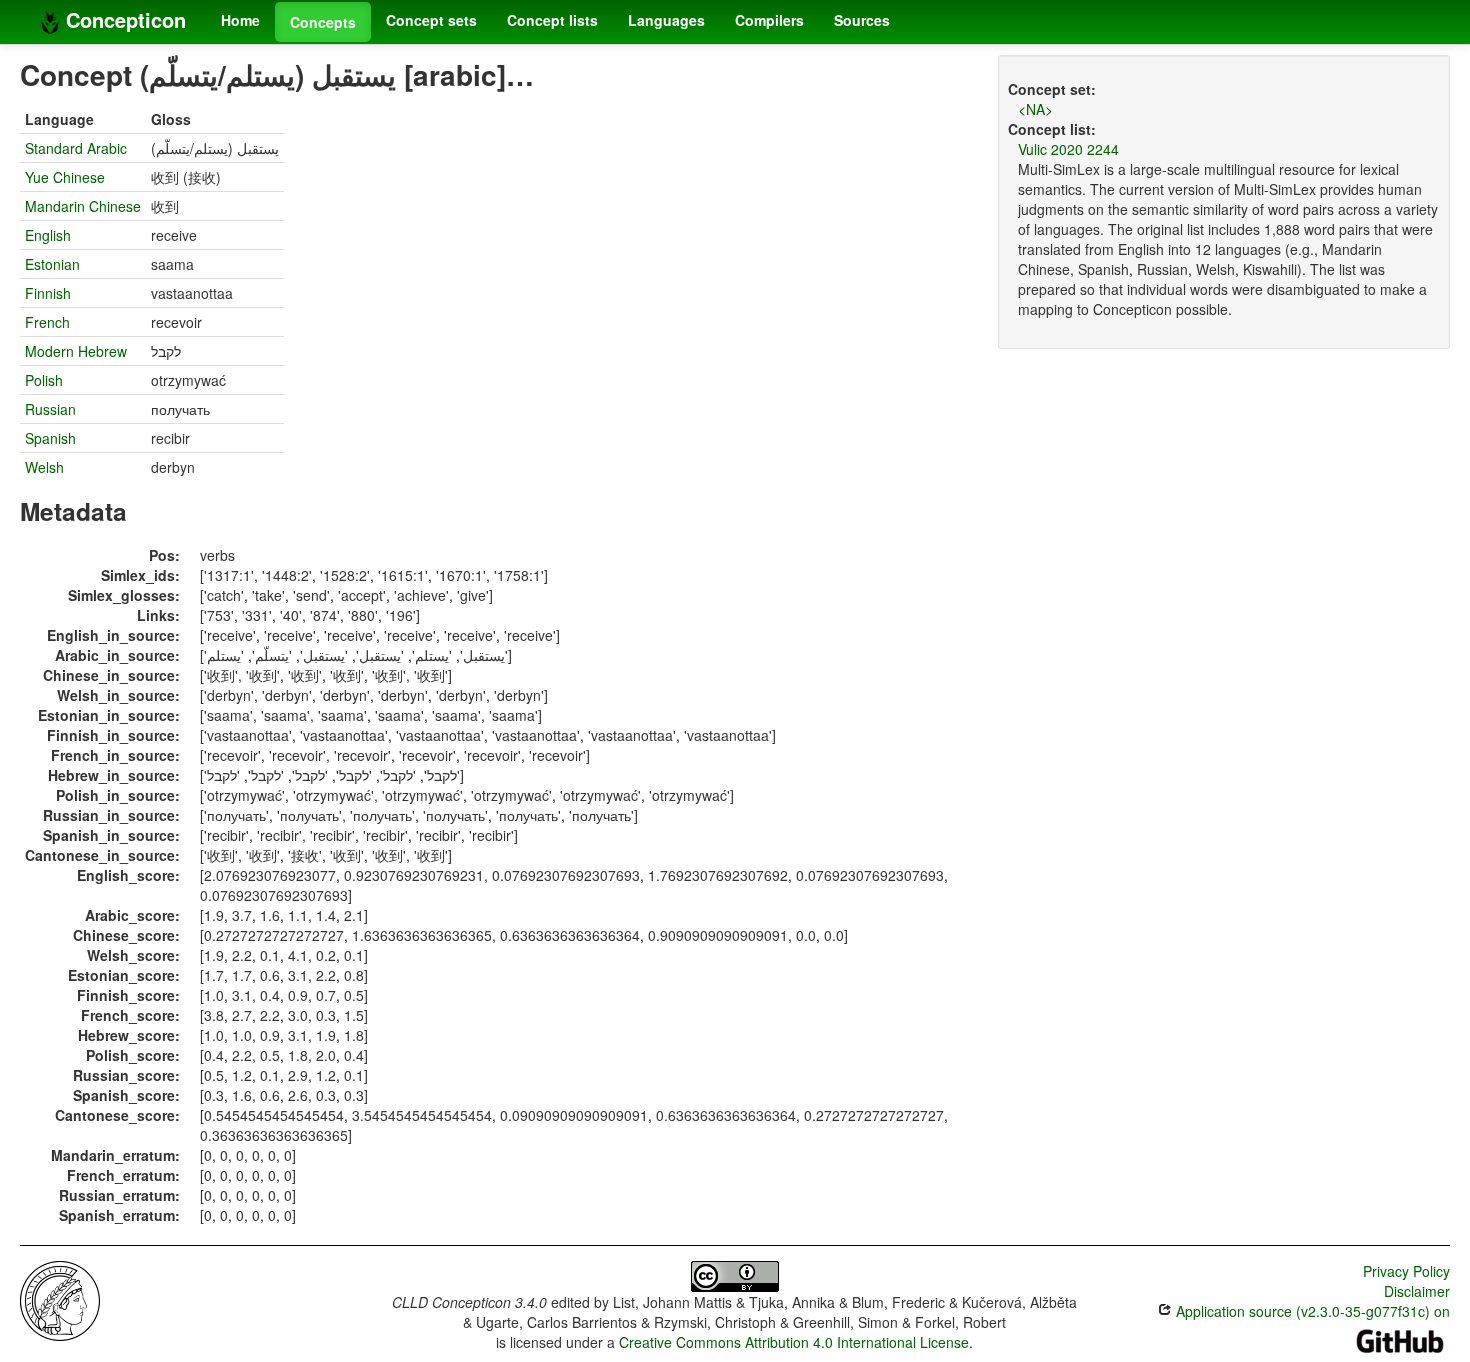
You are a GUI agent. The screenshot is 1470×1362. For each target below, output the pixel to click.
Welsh (44, 467)
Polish (44, 380)
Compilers (769, 20)
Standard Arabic (76, 148)
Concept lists (552, 20)
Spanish (50, 438)
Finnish (48, 293)
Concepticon (123, 19)
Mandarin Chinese (83, 206)
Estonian (52, 264)
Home (240, 20)
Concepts (323, 22)
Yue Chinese (65, 177)
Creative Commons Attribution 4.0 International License (794, 1342)
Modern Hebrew (76, 351)
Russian (50, 409)
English (48, 235)
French (47, 322)
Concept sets (431, 20)
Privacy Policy (1406, 1271)
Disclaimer (1417, 1291)
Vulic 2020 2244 (1068, 149)
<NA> (1035, 109)
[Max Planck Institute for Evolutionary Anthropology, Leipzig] (60, 1299)
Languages (666, 20)
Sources (862, 20)
